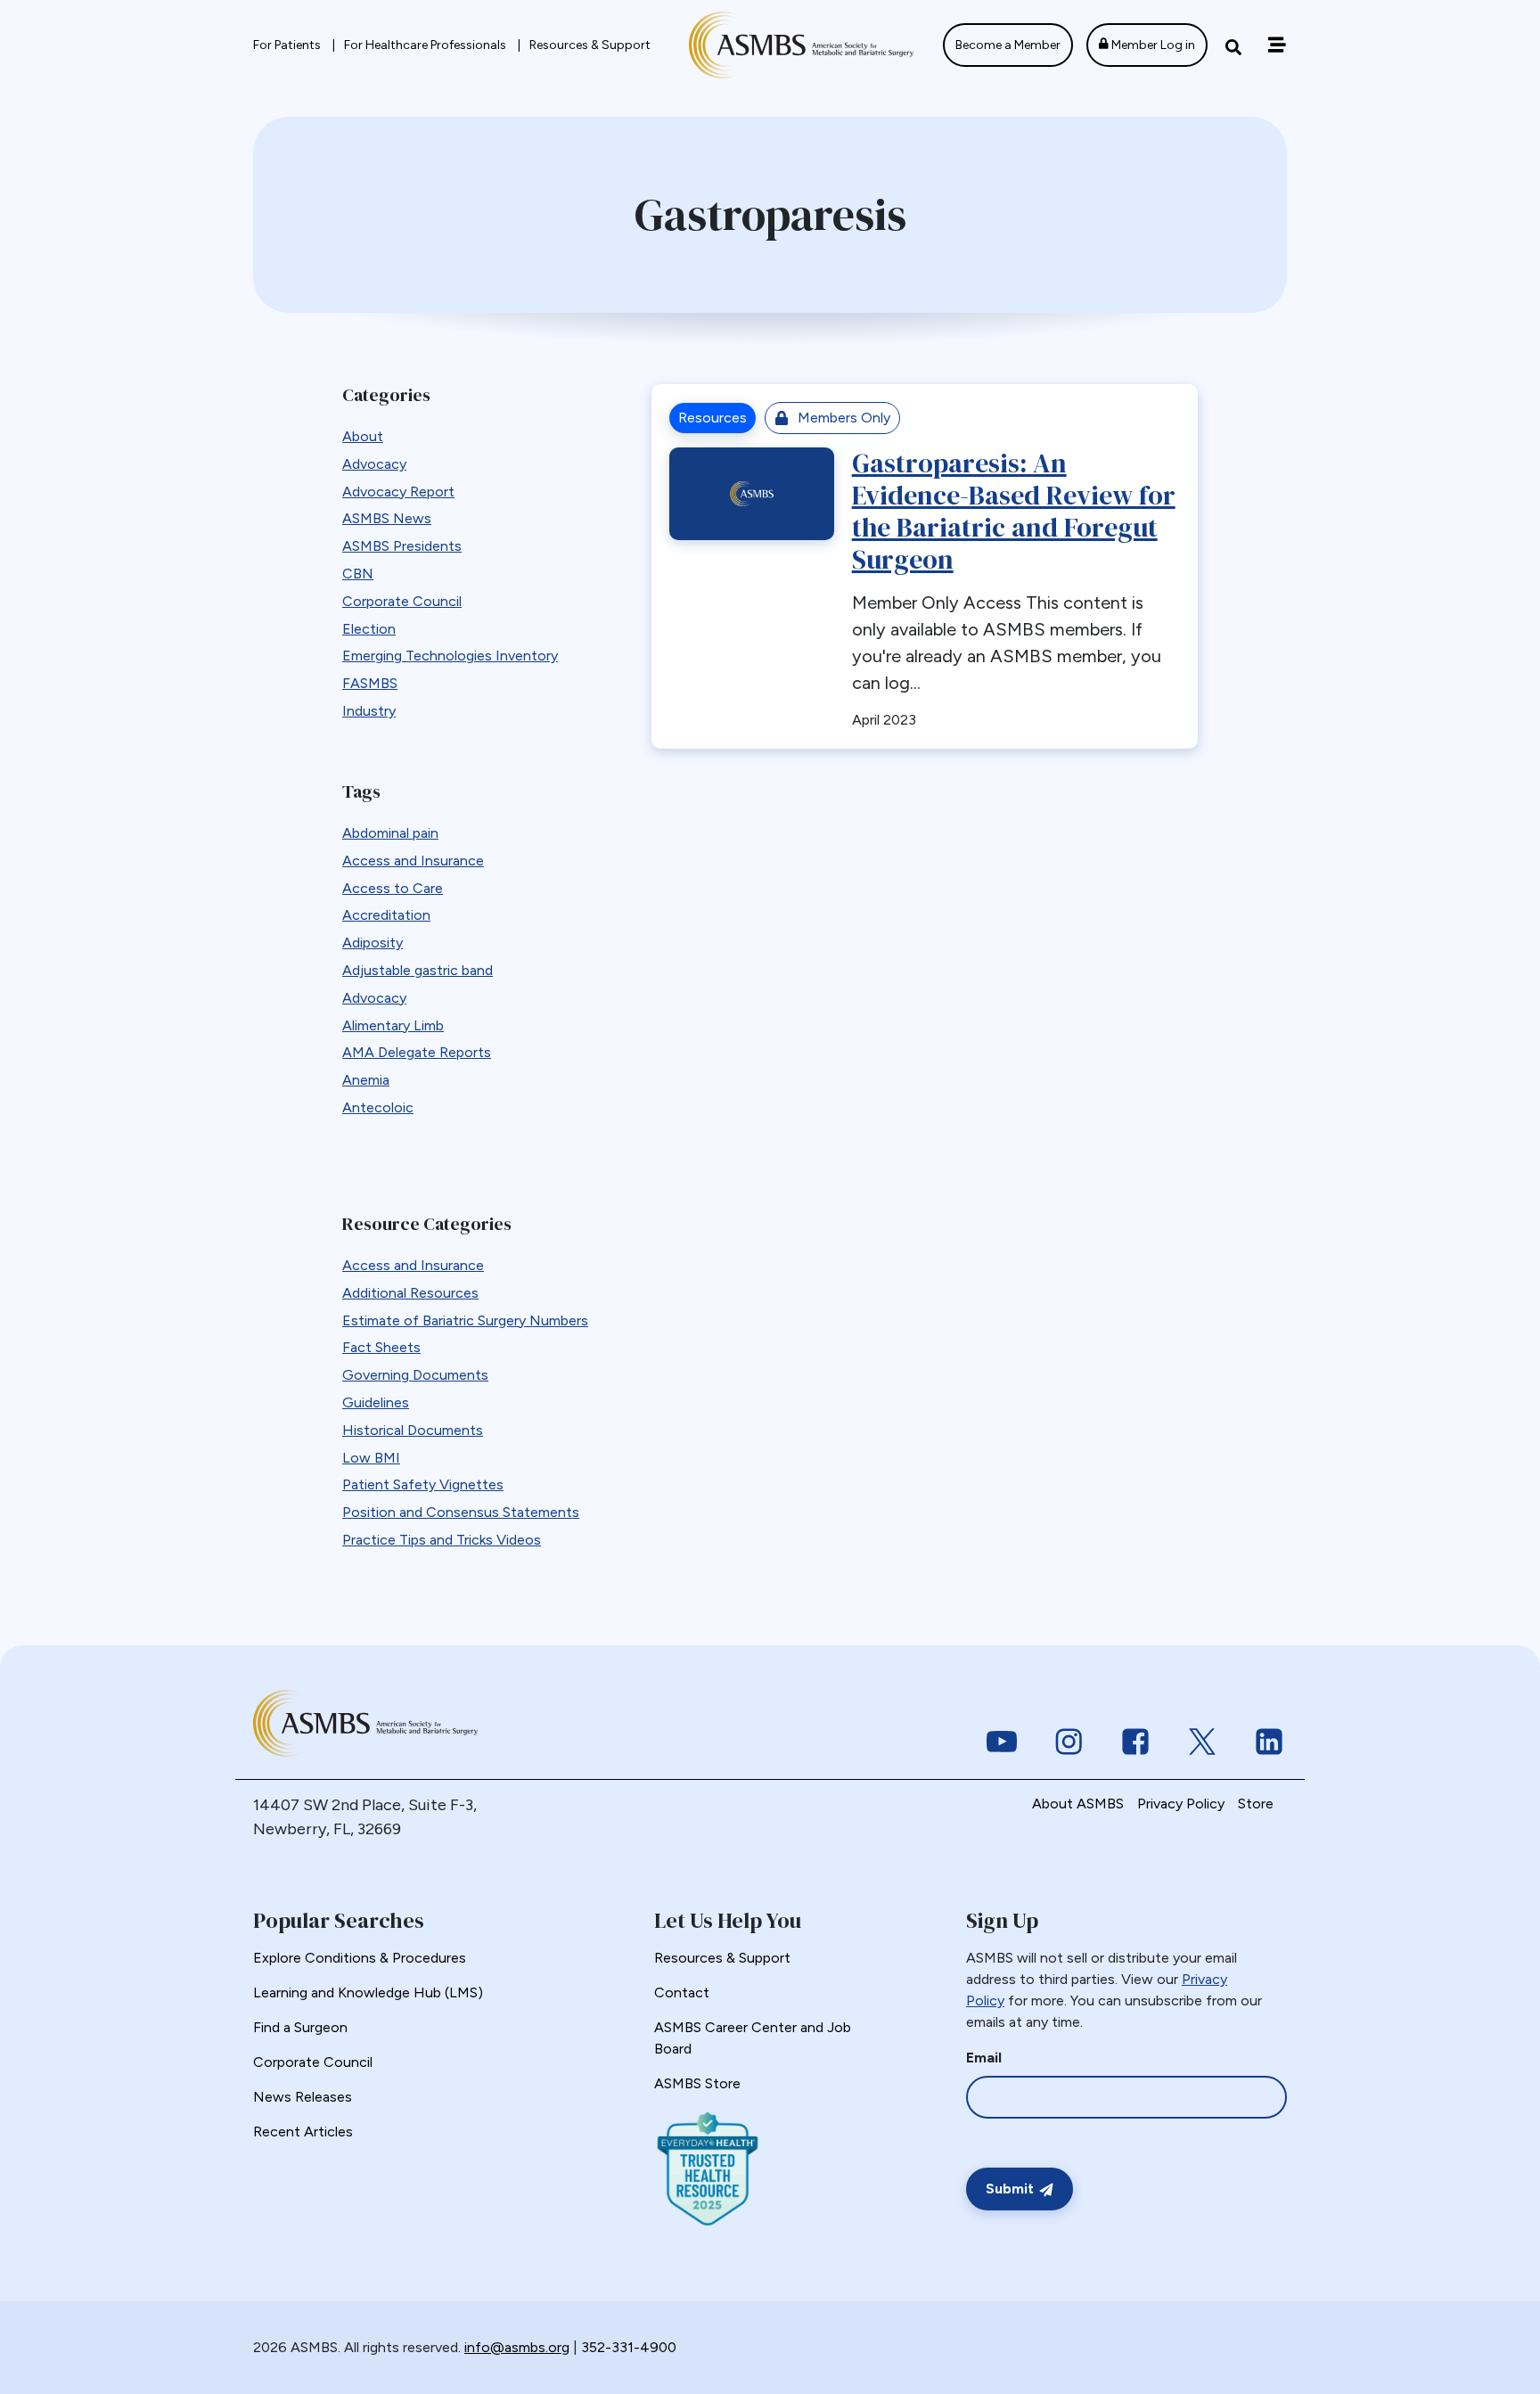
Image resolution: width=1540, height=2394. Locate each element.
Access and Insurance (413, 861)
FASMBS (370, 683)
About (363, 436)
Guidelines (376, 1402)
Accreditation (386, 915)
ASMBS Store (697, 2083)
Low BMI (371, 1458)
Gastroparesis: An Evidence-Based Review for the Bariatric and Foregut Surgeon (1014, 511)
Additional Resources (410, 1293)
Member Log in (1152, 45)
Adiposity (373, 943)
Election (369, 629)
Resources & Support (590, 45)
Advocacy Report (398, 492)
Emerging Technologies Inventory (450, 656)
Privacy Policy (1181, 1804)
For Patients (288, 45)
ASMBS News (387, 518)
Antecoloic (378, 1107)
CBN (358, 574)
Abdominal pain (390, 833)
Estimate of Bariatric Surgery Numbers (465, 1320)
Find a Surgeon (300, 2027)
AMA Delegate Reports (417, 1052)
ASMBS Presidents (402, 546)
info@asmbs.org (517, 2347)
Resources (713, 418)
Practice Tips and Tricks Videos (442, 1540)
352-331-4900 (629, 2347)
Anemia (366, 1080)
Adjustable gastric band (418, 970)
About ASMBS (1078, 1804)
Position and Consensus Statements (461, 1512)
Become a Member (1008, 45)
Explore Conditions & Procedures (360, 1958)
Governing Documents (415, 1375)
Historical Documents (413, 1430)
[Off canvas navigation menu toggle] (1277, 45)
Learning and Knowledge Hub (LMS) (368, 1992)
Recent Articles (303, 2132)
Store (1256, 1804)
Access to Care (393, 888)
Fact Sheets (381, 1347)
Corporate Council (402, 601)
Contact (682, 1992)
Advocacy (374, 464)
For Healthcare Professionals (426, 45)
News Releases (303, 2097)
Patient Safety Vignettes (423, 1484)
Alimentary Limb (393, 1025)
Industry (369, 711)
